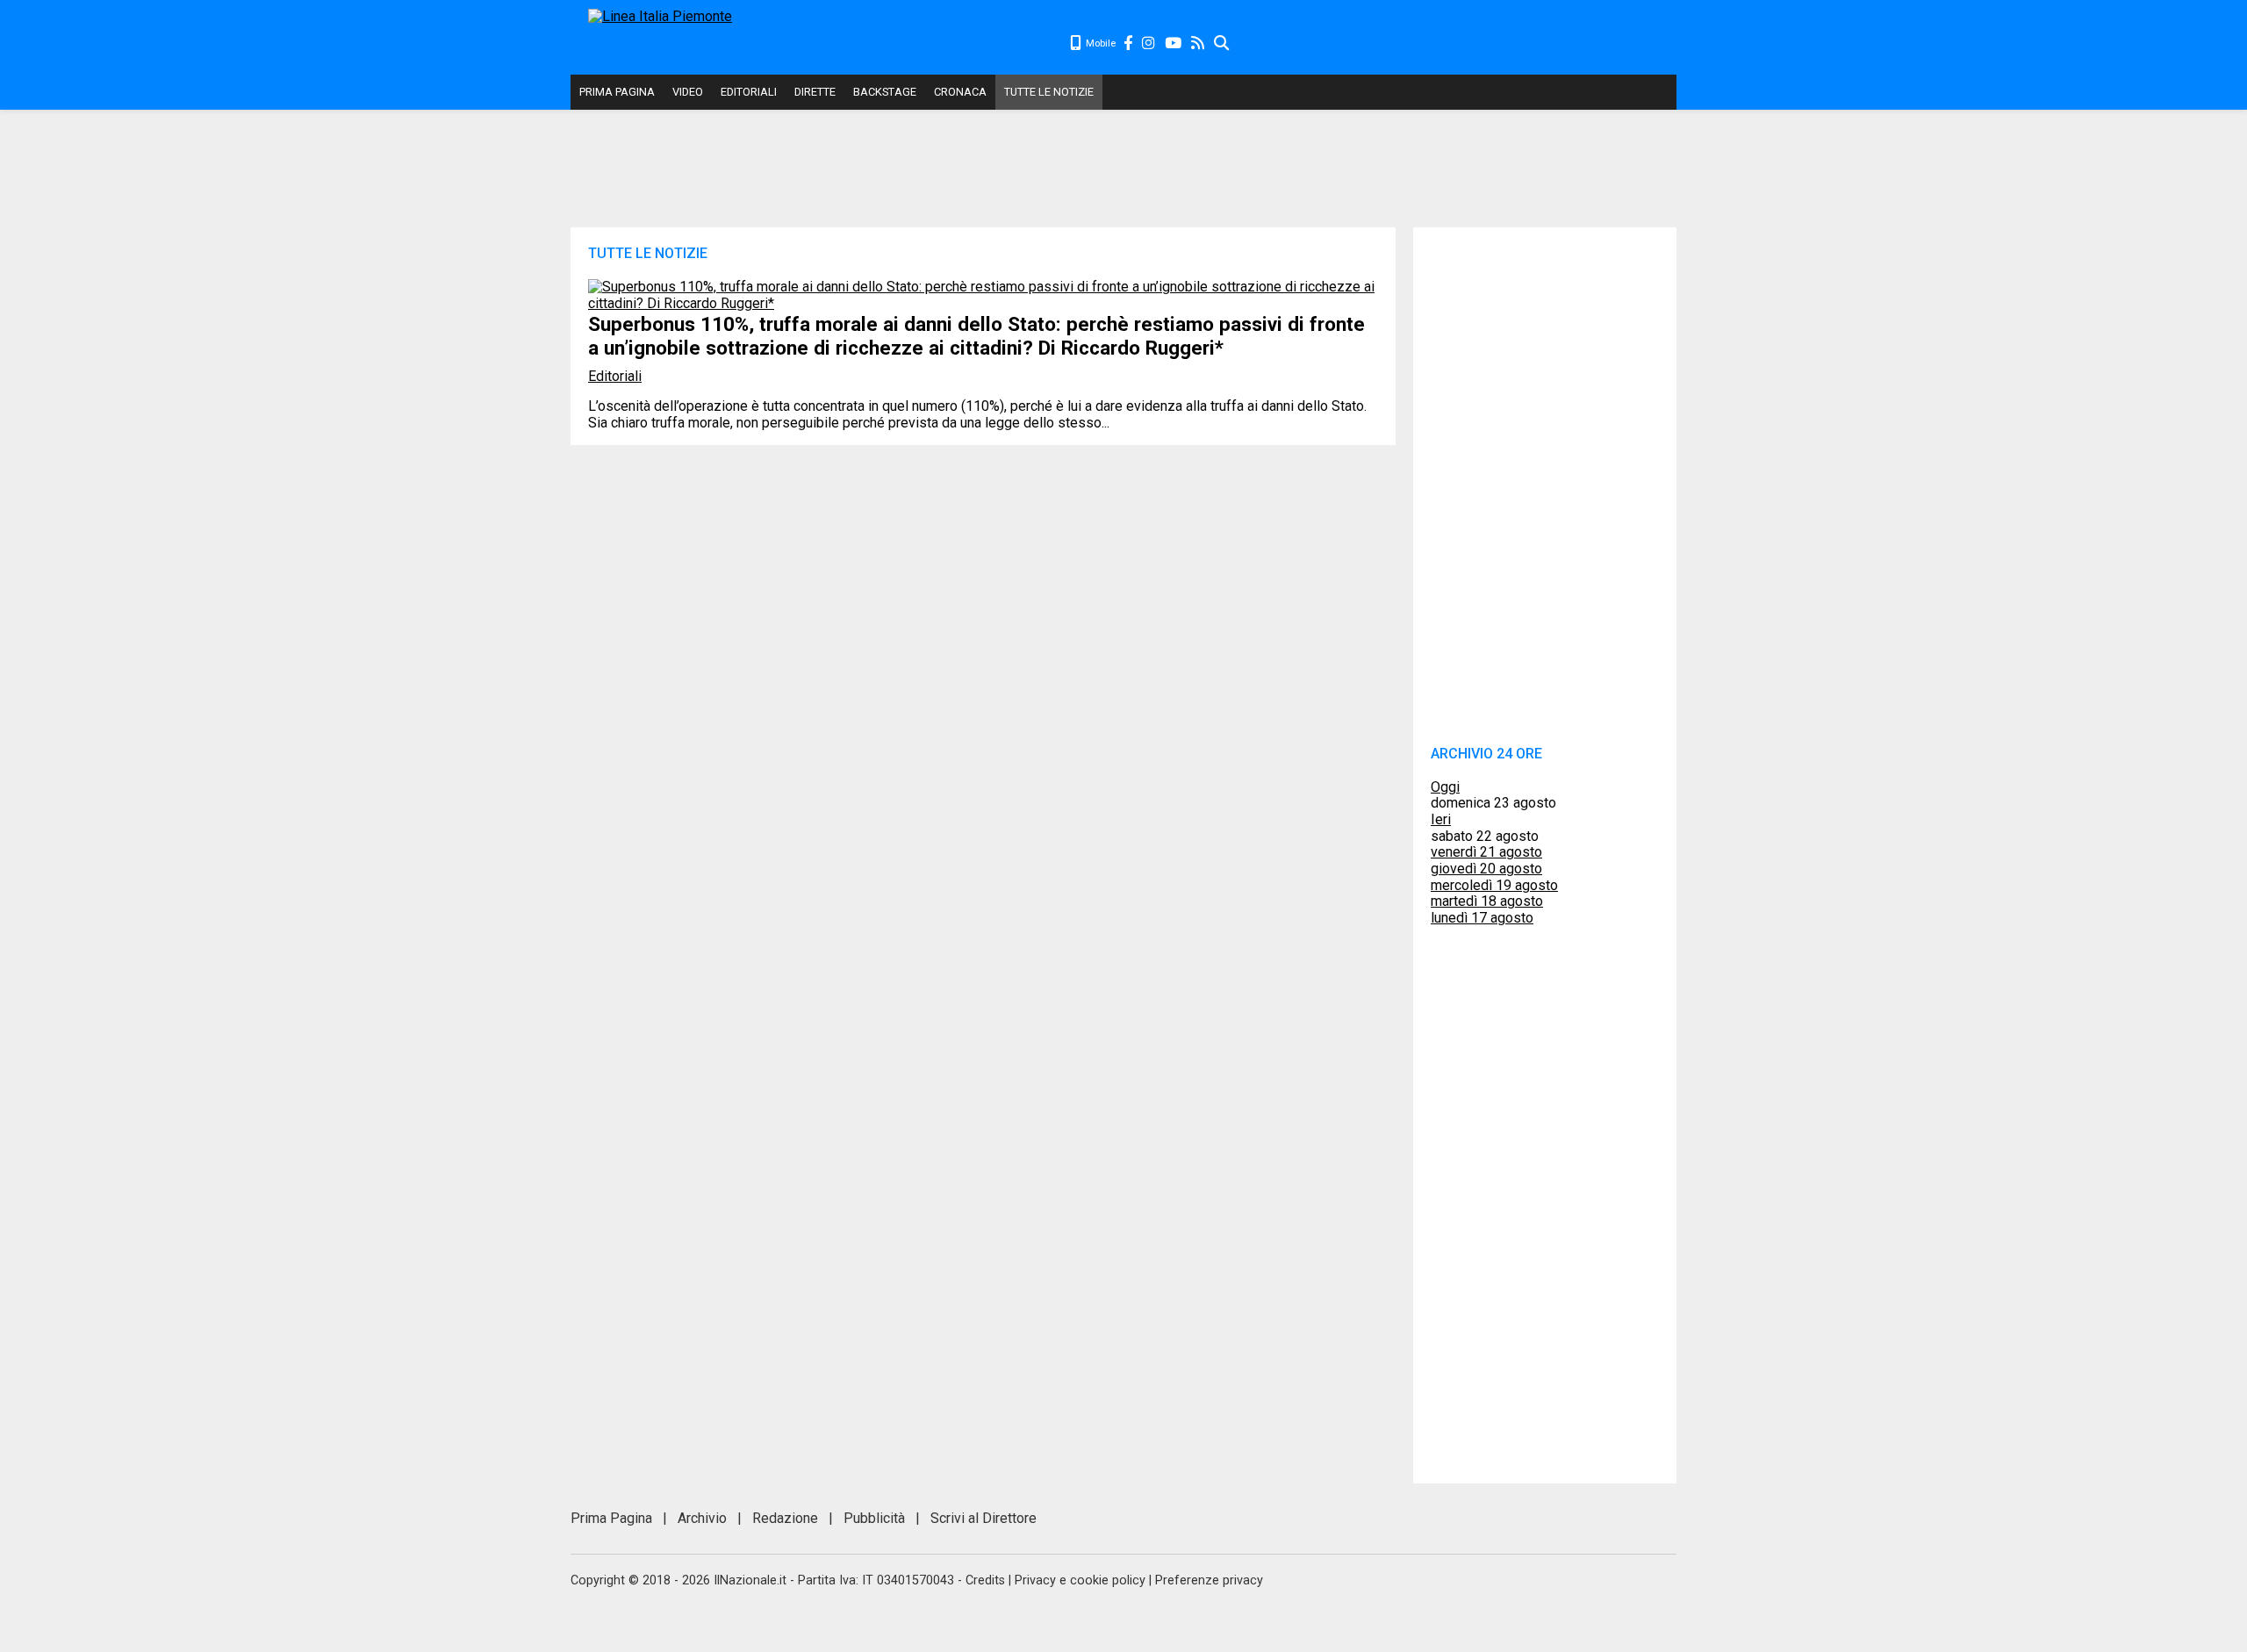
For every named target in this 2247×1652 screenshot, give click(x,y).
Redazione (785, 1518)
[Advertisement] (1454, 44)
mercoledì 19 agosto (1494, 885)
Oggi (1445, 787)
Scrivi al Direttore (984, 1518)
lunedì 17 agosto (1482, 918)
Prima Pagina (617, 92)
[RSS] (1199, 43)
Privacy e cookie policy (1080, 1580)
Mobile (1099, 43)
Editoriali (749, 92)
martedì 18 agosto (1487, 901)
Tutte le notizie (1049, 92)
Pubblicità (874, 1518)
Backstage (885, 92)
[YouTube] (1174, 43)
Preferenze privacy (1209, 1580)
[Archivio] (1222, 43)
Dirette (815, 92)
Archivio (702, 1518)
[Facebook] (1129, 43)
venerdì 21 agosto (1486, 852)
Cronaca (960, 92)
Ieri (1441, 819)
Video (688, 92)
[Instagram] (1149, 43)
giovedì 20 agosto (1486, 869)
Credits (985, 1580)
